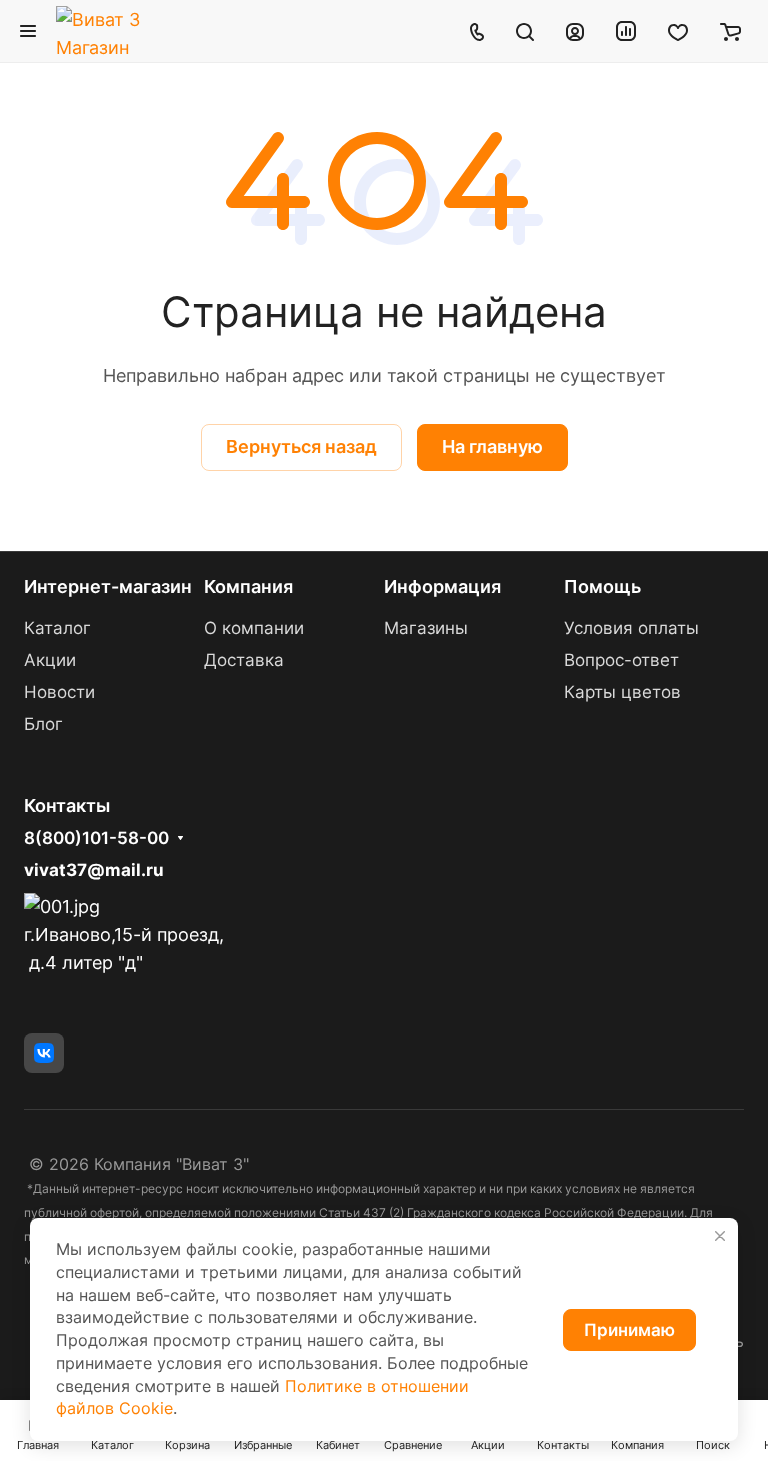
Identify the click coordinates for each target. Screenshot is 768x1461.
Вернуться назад (301, 446)
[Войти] (575, 31)
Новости (59, 692)
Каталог (57, 628)
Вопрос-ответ (621, 660)
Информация (442, 586)
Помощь (602, 586)
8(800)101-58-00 (96, 838)
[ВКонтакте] (44, 1053)
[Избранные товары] (678, 31)
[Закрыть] (720, 1236)
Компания (248, 586)
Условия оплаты (631, 628)
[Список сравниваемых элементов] (626, 31)
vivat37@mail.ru (94, 870)
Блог (43, 724)
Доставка (244, 660)
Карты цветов (622, 692)
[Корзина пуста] (730, 31)
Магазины (426, 628)
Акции (50, 660)
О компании (254, 628)
